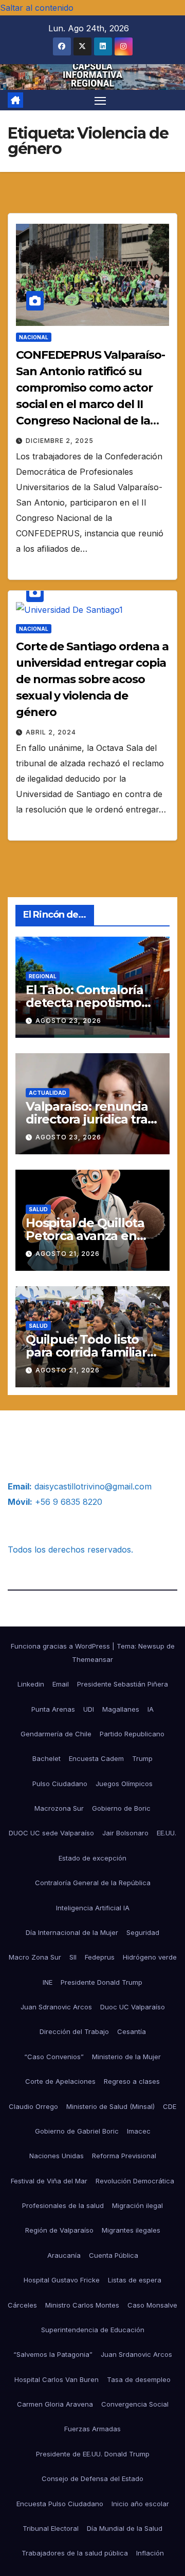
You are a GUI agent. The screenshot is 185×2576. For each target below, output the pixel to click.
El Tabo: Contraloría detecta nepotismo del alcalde (85, 1003)
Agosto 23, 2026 (68, 1021)
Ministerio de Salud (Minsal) (110, 2106)
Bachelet (47, 1758)
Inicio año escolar (140, 2504)
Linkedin (31, 1684)
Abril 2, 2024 (51, 732)
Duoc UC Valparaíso (133, 2007)
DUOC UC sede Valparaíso (51, 1833)
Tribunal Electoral (51, 2528)
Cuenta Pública (114, 2255)
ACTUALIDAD (48, 1093)
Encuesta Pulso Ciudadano (60, 2504)
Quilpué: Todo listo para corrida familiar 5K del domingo (86, 1352)
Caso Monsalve (152, 2305)
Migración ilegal (137, 2205)
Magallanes (121, 1709)
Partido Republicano (132, 1734)
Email (61, 1684)
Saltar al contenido (37, 8)
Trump (142, 1758)
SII (73, 1957)
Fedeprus (100, 1957)
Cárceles (22, 2305)
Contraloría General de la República (93, 1883)
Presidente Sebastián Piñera (123, 1684)
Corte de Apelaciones (60, 2081)
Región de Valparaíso (59, 2230)
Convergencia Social (135, 2404)
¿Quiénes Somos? (43, 1439)
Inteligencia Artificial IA (93, 1908)
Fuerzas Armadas (92, 2429)
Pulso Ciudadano (60, 1784)
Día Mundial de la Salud (125, 2528)
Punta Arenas (53, 1709)
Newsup (151, 1646)
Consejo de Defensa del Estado (92, 2478)
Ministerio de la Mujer (126, 2057)
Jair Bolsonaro (125, 1833)
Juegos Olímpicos (124, 1784)
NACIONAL (34, 337)
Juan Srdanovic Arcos (136, 2354)
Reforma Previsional (124, 2156)
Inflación (150, 2553)
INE (48, 1982)
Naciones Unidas (57, 2156)
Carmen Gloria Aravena (55, 2404)
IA (151, 1709)
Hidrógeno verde (150, 1957)
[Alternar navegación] (100, 100)
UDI (89, 1709)
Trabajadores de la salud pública (75, 2553)
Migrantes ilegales (131, 2230)
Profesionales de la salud (63, 2205)
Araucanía (64, 2255)
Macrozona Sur (59, 1808)
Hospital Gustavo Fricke (62, 2280)
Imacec (139, 2131)
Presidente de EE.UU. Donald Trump (93, 2454)
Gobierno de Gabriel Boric (77, 2131)
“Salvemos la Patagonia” (53, 2354)
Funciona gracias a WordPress (61, 1646)
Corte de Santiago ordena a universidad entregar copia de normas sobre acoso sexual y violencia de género (92, 679)
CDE (170, 2106)
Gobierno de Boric (121, 1808)
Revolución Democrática (135, 2181)
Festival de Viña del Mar (49, 2181)
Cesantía (132, 2031)
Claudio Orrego (33, 2106)
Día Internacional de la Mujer (72, 1932)
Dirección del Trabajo (74, 2031)
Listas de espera (135, 2280)
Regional (43, 976)
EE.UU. (166, 1833)
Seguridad (143, 1932)
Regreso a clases (132, 2081)
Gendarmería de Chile (56, 1734)
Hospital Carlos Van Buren (57, 2379)
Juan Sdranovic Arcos (56, 2007)
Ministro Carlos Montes (82, 2305)
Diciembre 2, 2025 (60, 441)
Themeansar (92, 1659)
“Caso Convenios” (54, 2057)
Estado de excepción (92, 1858)
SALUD (38, 1209)
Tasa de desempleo (139, 2379)
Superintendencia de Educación (93, 2330)
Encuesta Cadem (96, 1758)
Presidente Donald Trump (101, 1982)
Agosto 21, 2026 (68, 1254)
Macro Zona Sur (35, 1957)
